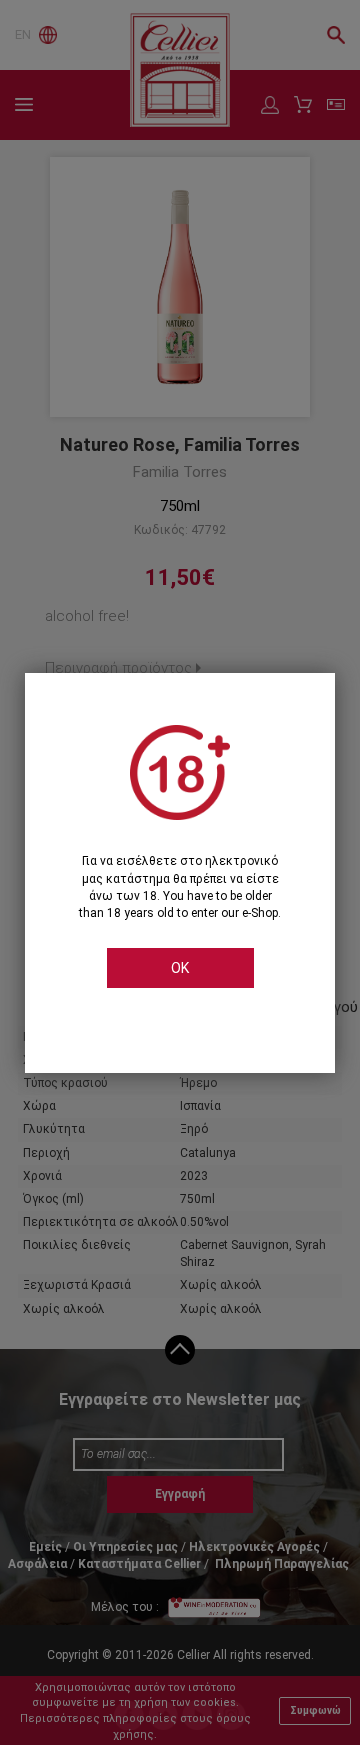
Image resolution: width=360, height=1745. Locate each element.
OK (180, 968)
